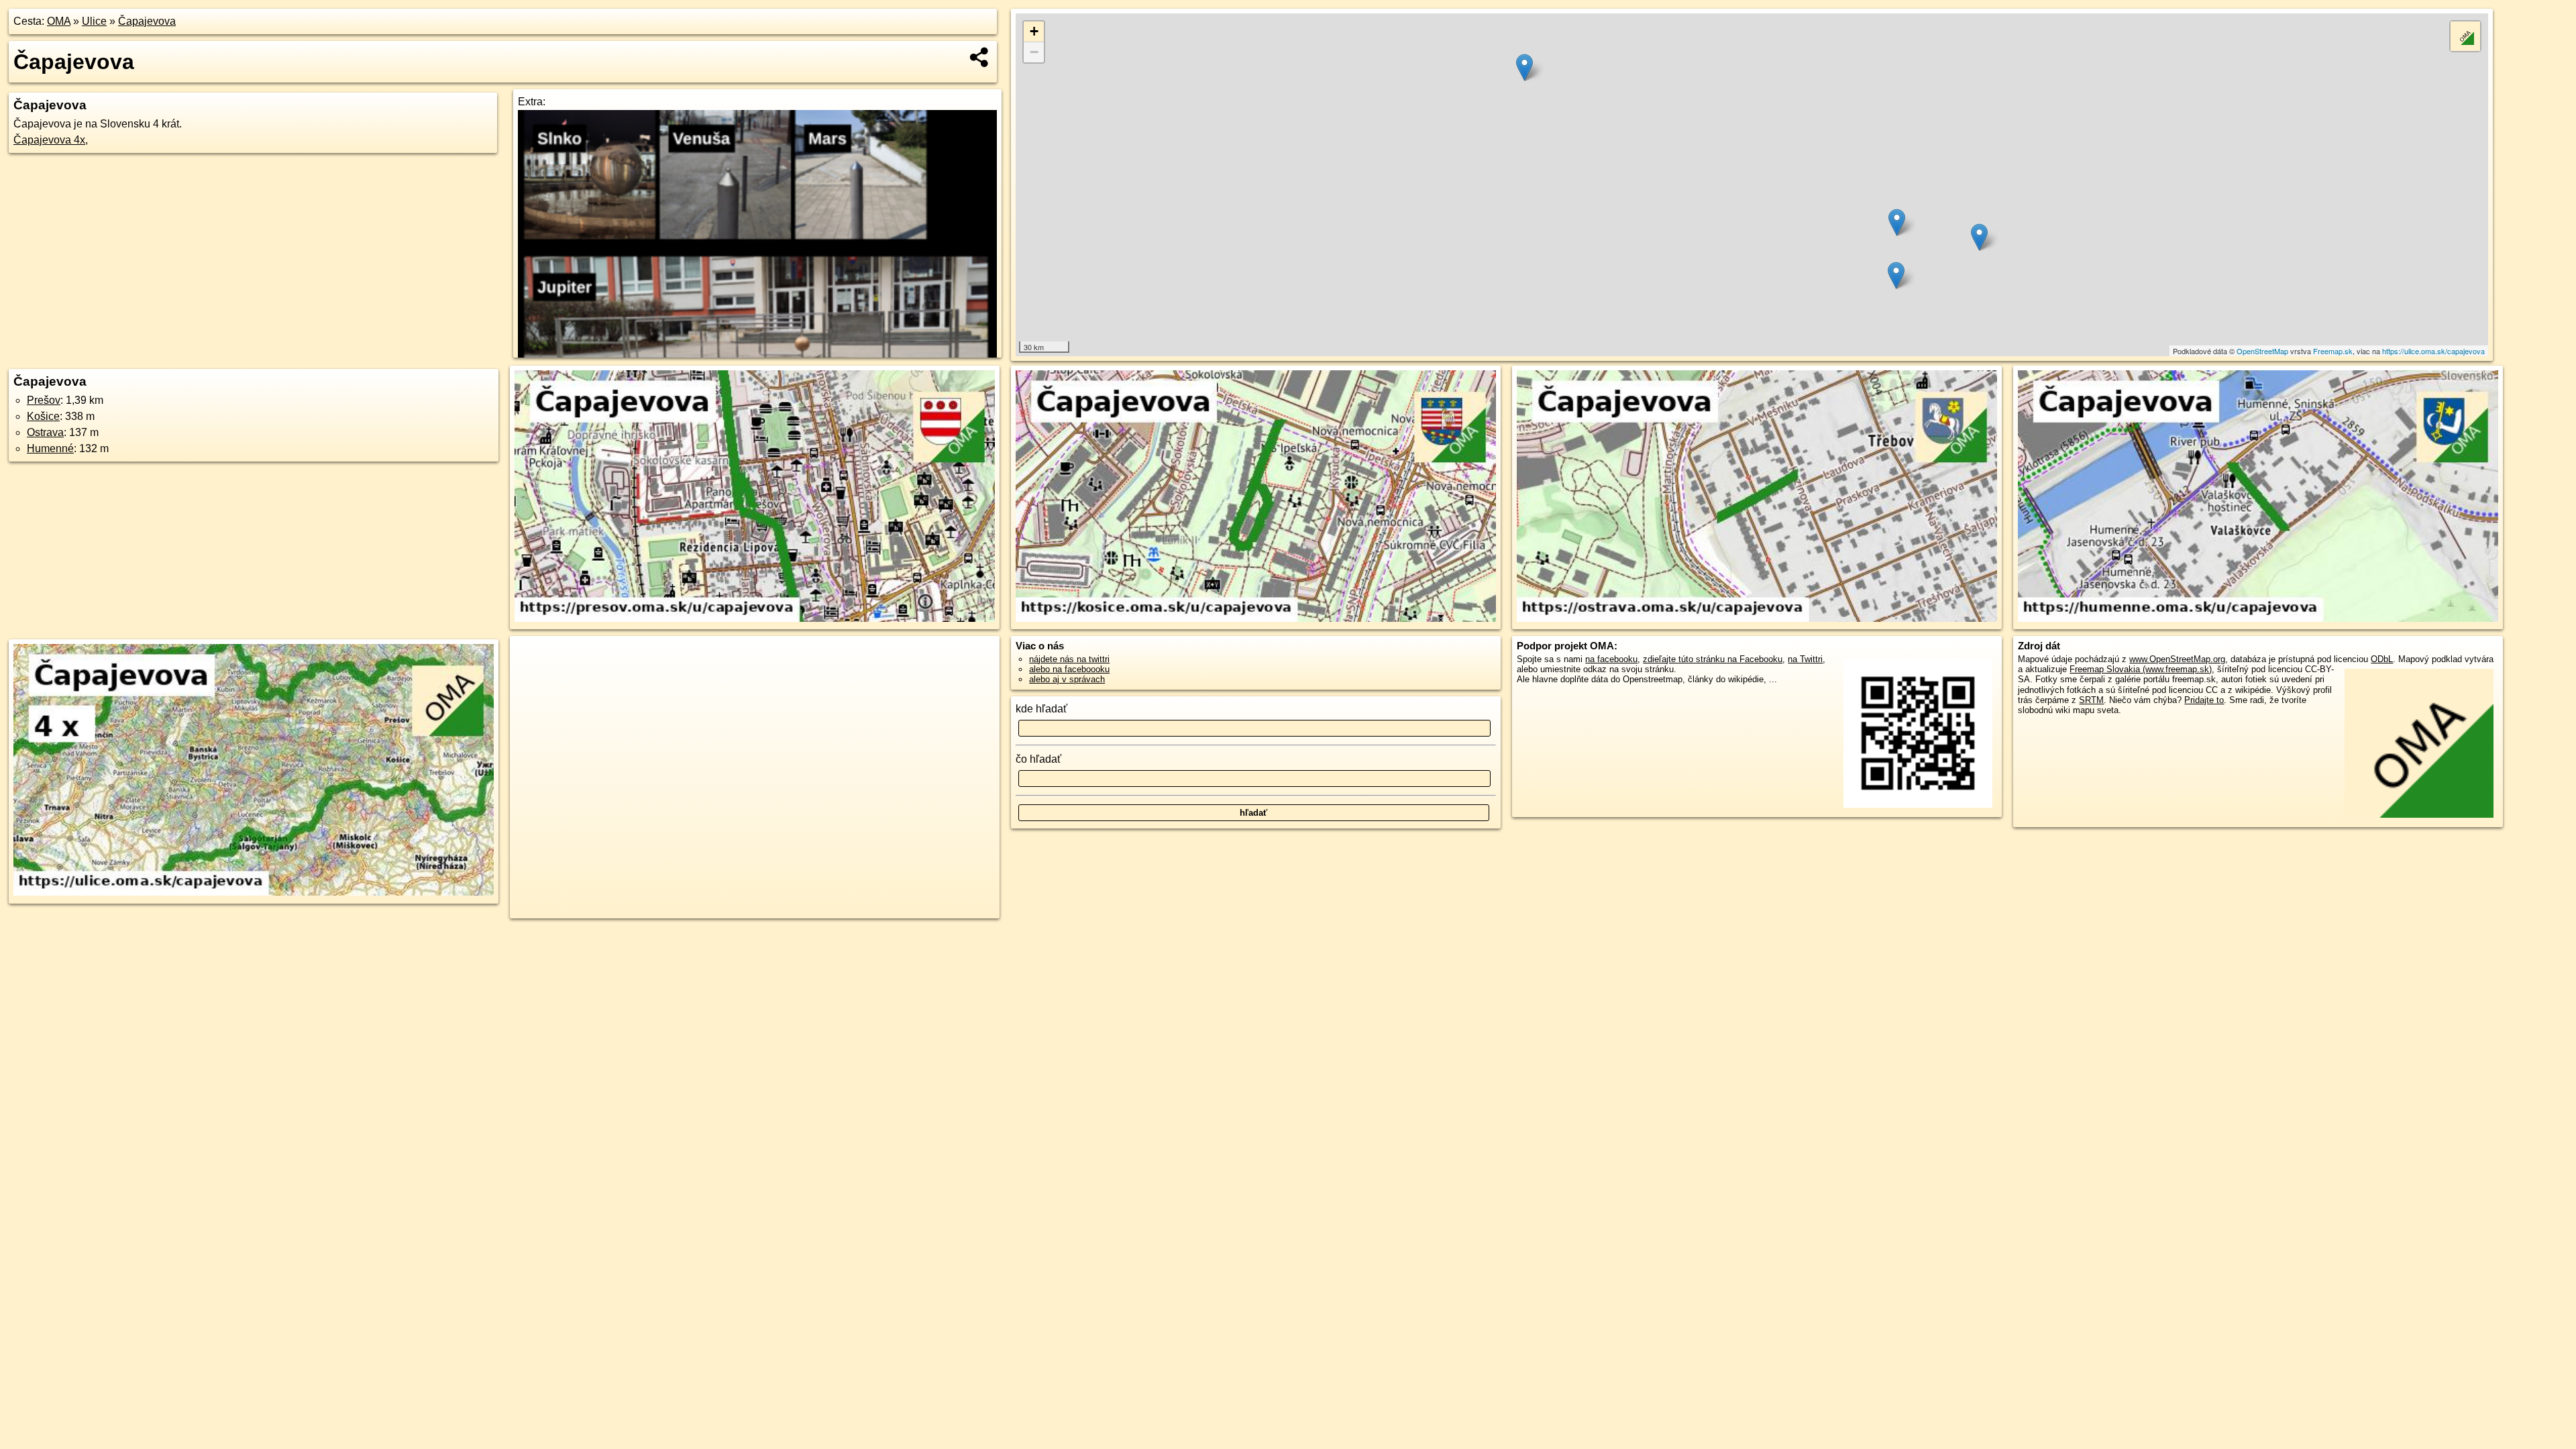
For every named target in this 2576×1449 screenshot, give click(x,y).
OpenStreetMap (2262, 351)
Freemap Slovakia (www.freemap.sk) (2141, 669)
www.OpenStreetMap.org (2177, 659)
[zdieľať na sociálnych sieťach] (980, 57)
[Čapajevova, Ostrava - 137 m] (1757, 497)
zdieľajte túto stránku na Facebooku (1713, 659)
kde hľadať (1041, 709)
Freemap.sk (2333, 351)
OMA (59, 21)
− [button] (1034, 52)
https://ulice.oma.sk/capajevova (2433, 351)
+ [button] (1034, 31)
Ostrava (45, 432)
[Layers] (2465, 36)
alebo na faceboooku (1069, 669)
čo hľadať (1038, 759)
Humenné (50, 448)
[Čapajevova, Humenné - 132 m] (2258, 497)
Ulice (94, 21)
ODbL (2382, 659)
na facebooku (1611, 659)
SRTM (2091, 700)
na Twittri (1805, 659)
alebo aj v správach (1067, 679)
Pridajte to (2204, 700)
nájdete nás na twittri (1069, 659)
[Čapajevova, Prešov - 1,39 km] (755, 497)
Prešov (44, 400)
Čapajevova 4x (49, 140)
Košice (43, 416)
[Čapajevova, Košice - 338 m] (1256, 497)
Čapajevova (147, 21)
